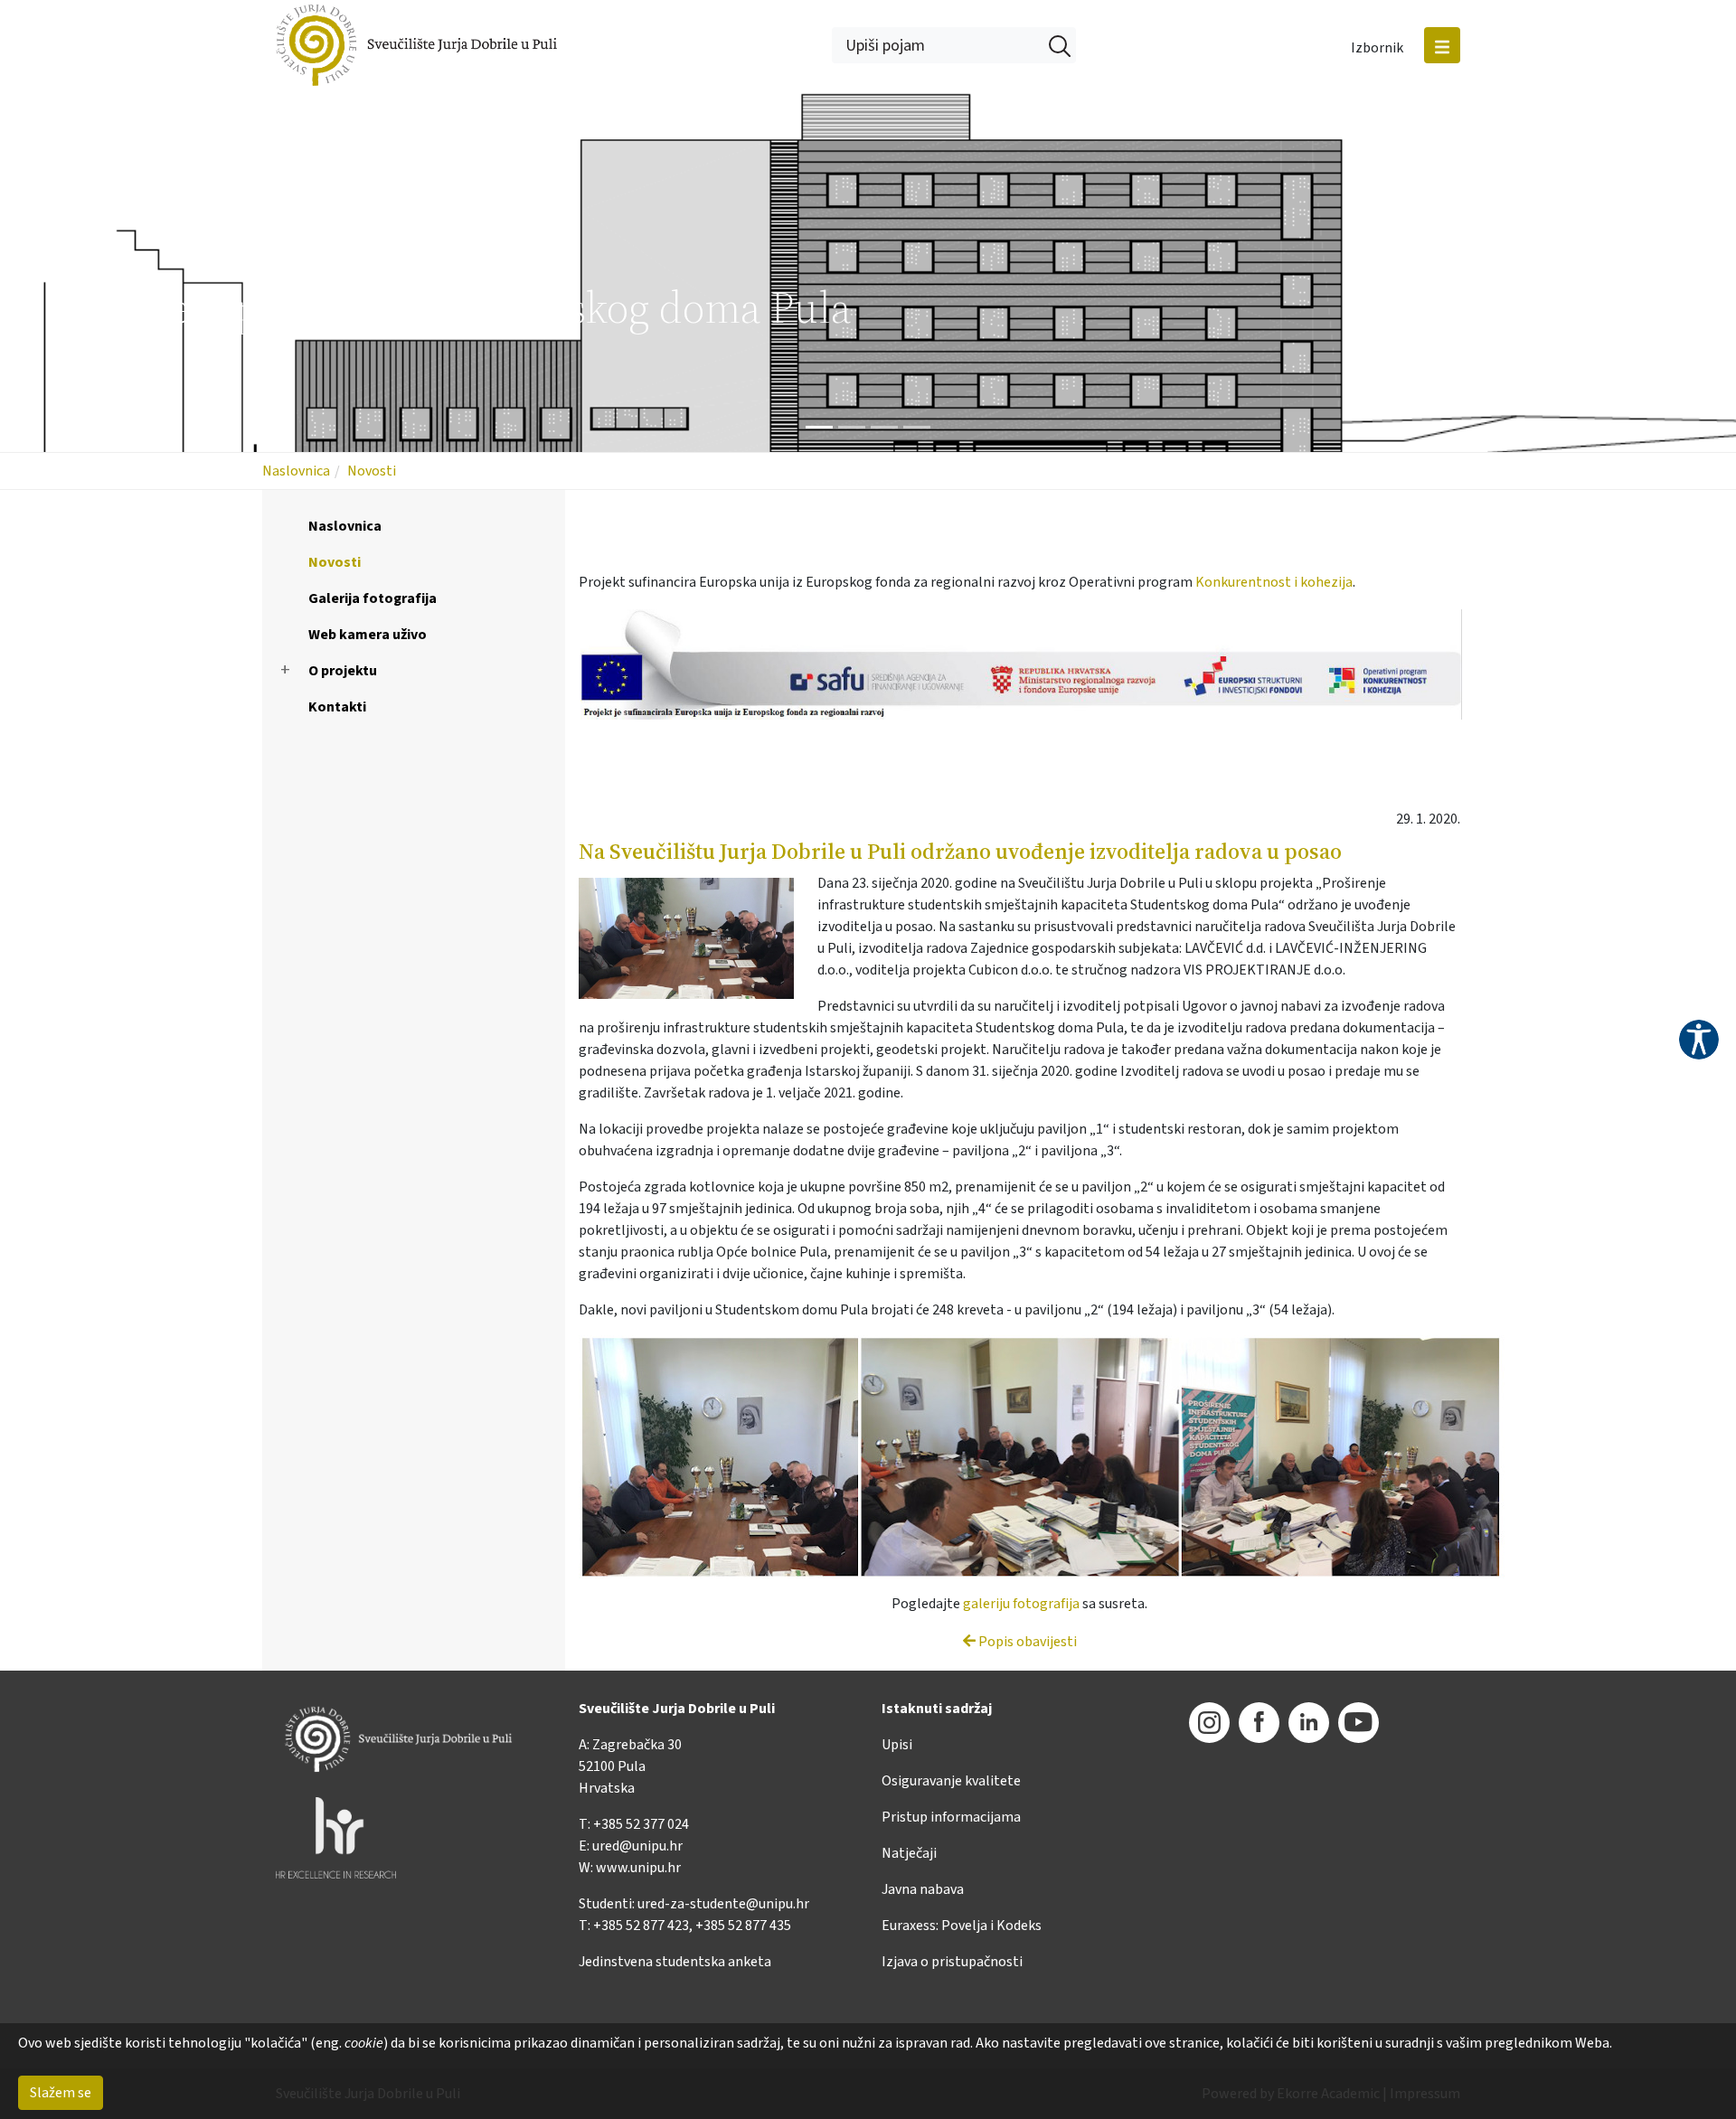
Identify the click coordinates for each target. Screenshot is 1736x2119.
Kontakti (337, 707)
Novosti (372, 471)
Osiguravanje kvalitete (951, 1781)
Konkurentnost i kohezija (1274, 582)
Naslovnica (296, 471)
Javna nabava (923, 1889)
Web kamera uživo (368, 635)
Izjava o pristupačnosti (952, 1962)
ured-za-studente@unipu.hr (723, 1904)
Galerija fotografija (373, 598)
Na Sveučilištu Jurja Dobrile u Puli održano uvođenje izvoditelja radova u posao (960, 851)
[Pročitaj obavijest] (695, 939)
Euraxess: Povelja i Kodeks (962, 1926)
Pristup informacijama (951, 1817)
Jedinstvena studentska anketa (675, 1962)
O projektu (343, 671)
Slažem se (61, 2093)
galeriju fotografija (1021, 1604)
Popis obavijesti (1026, 1642)
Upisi (897, 1745)
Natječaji (909, 1853)
